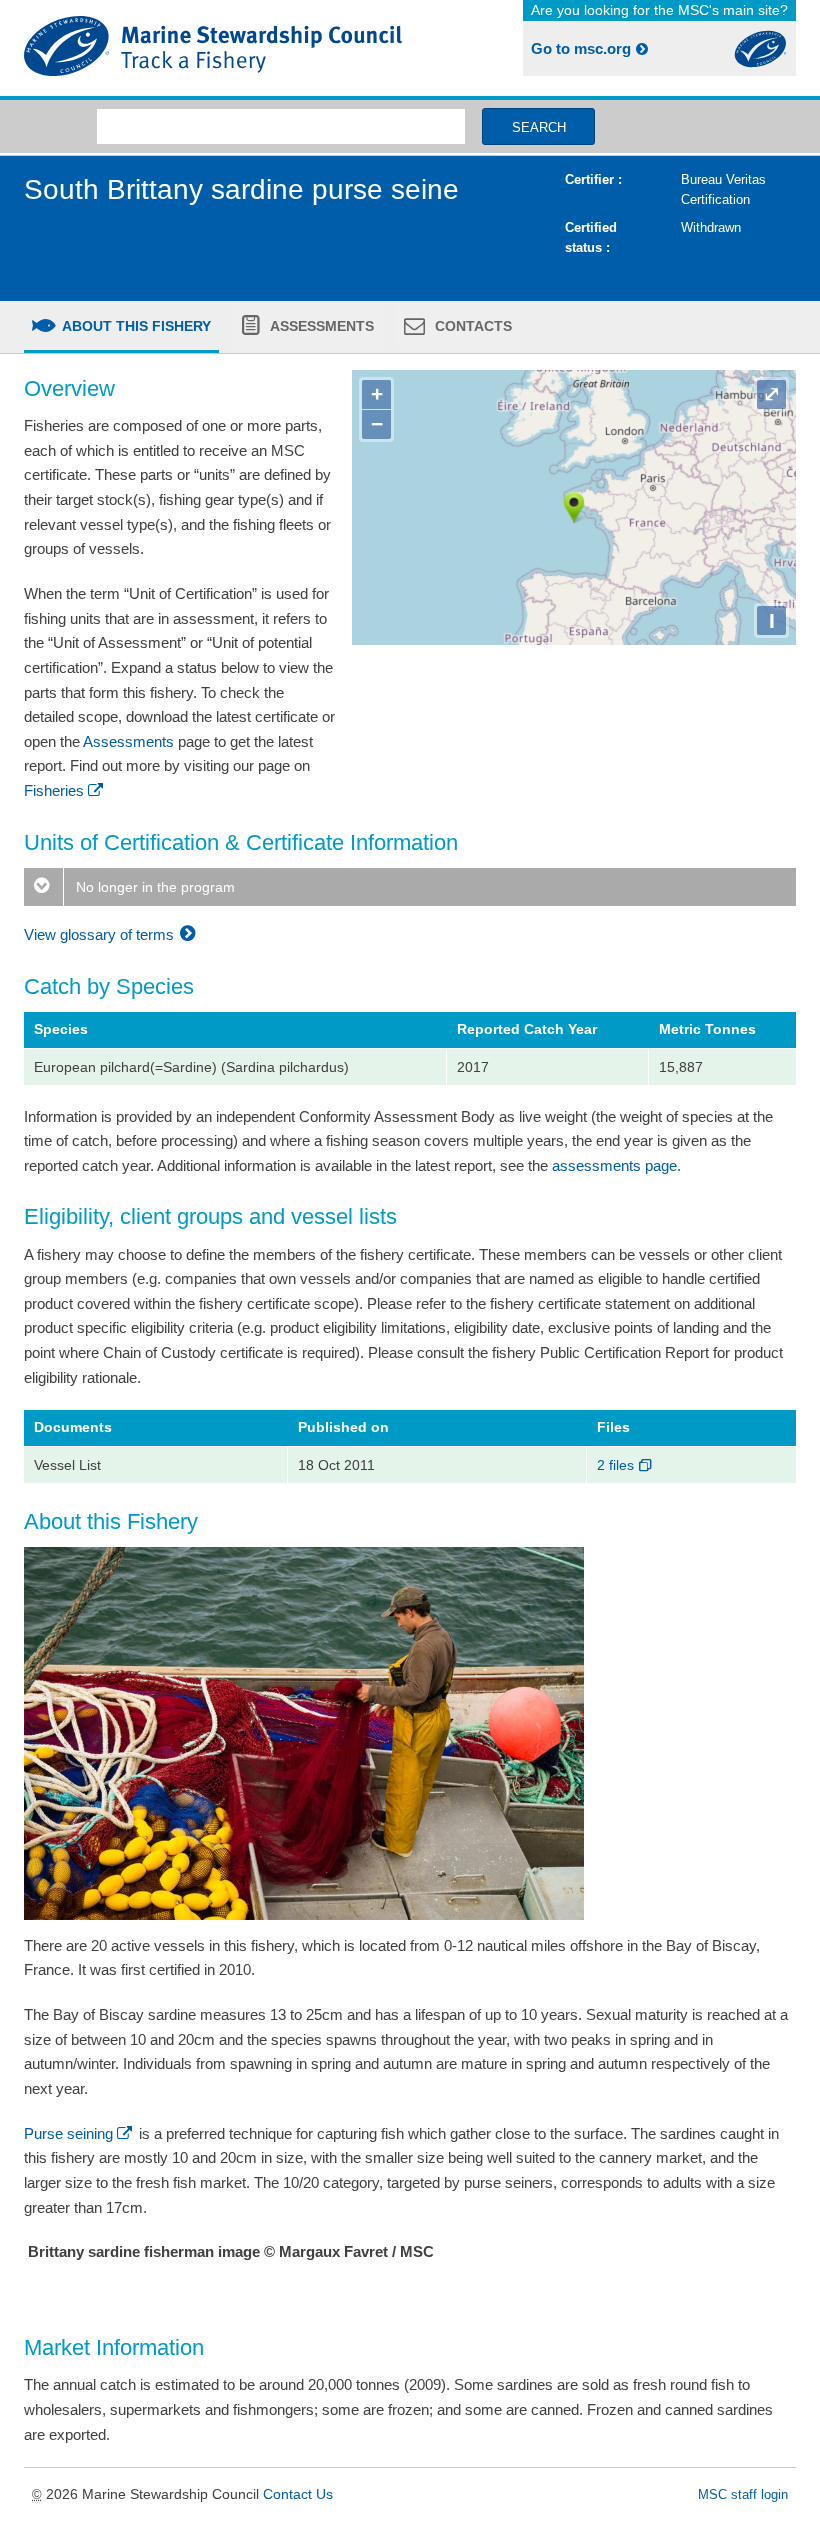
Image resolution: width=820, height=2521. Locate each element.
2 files (617, 1465)
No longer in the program (153, 887)
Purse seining (68, 2133)
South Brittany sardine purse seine (241, 189)
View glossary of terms (101, 934)
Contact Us (298, 2494)
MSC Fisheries (213, 48)
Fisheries (54, 790)
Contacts (471, 326)
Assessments (320, 326)
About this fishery (135, 326)
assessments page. (616, 1165)
